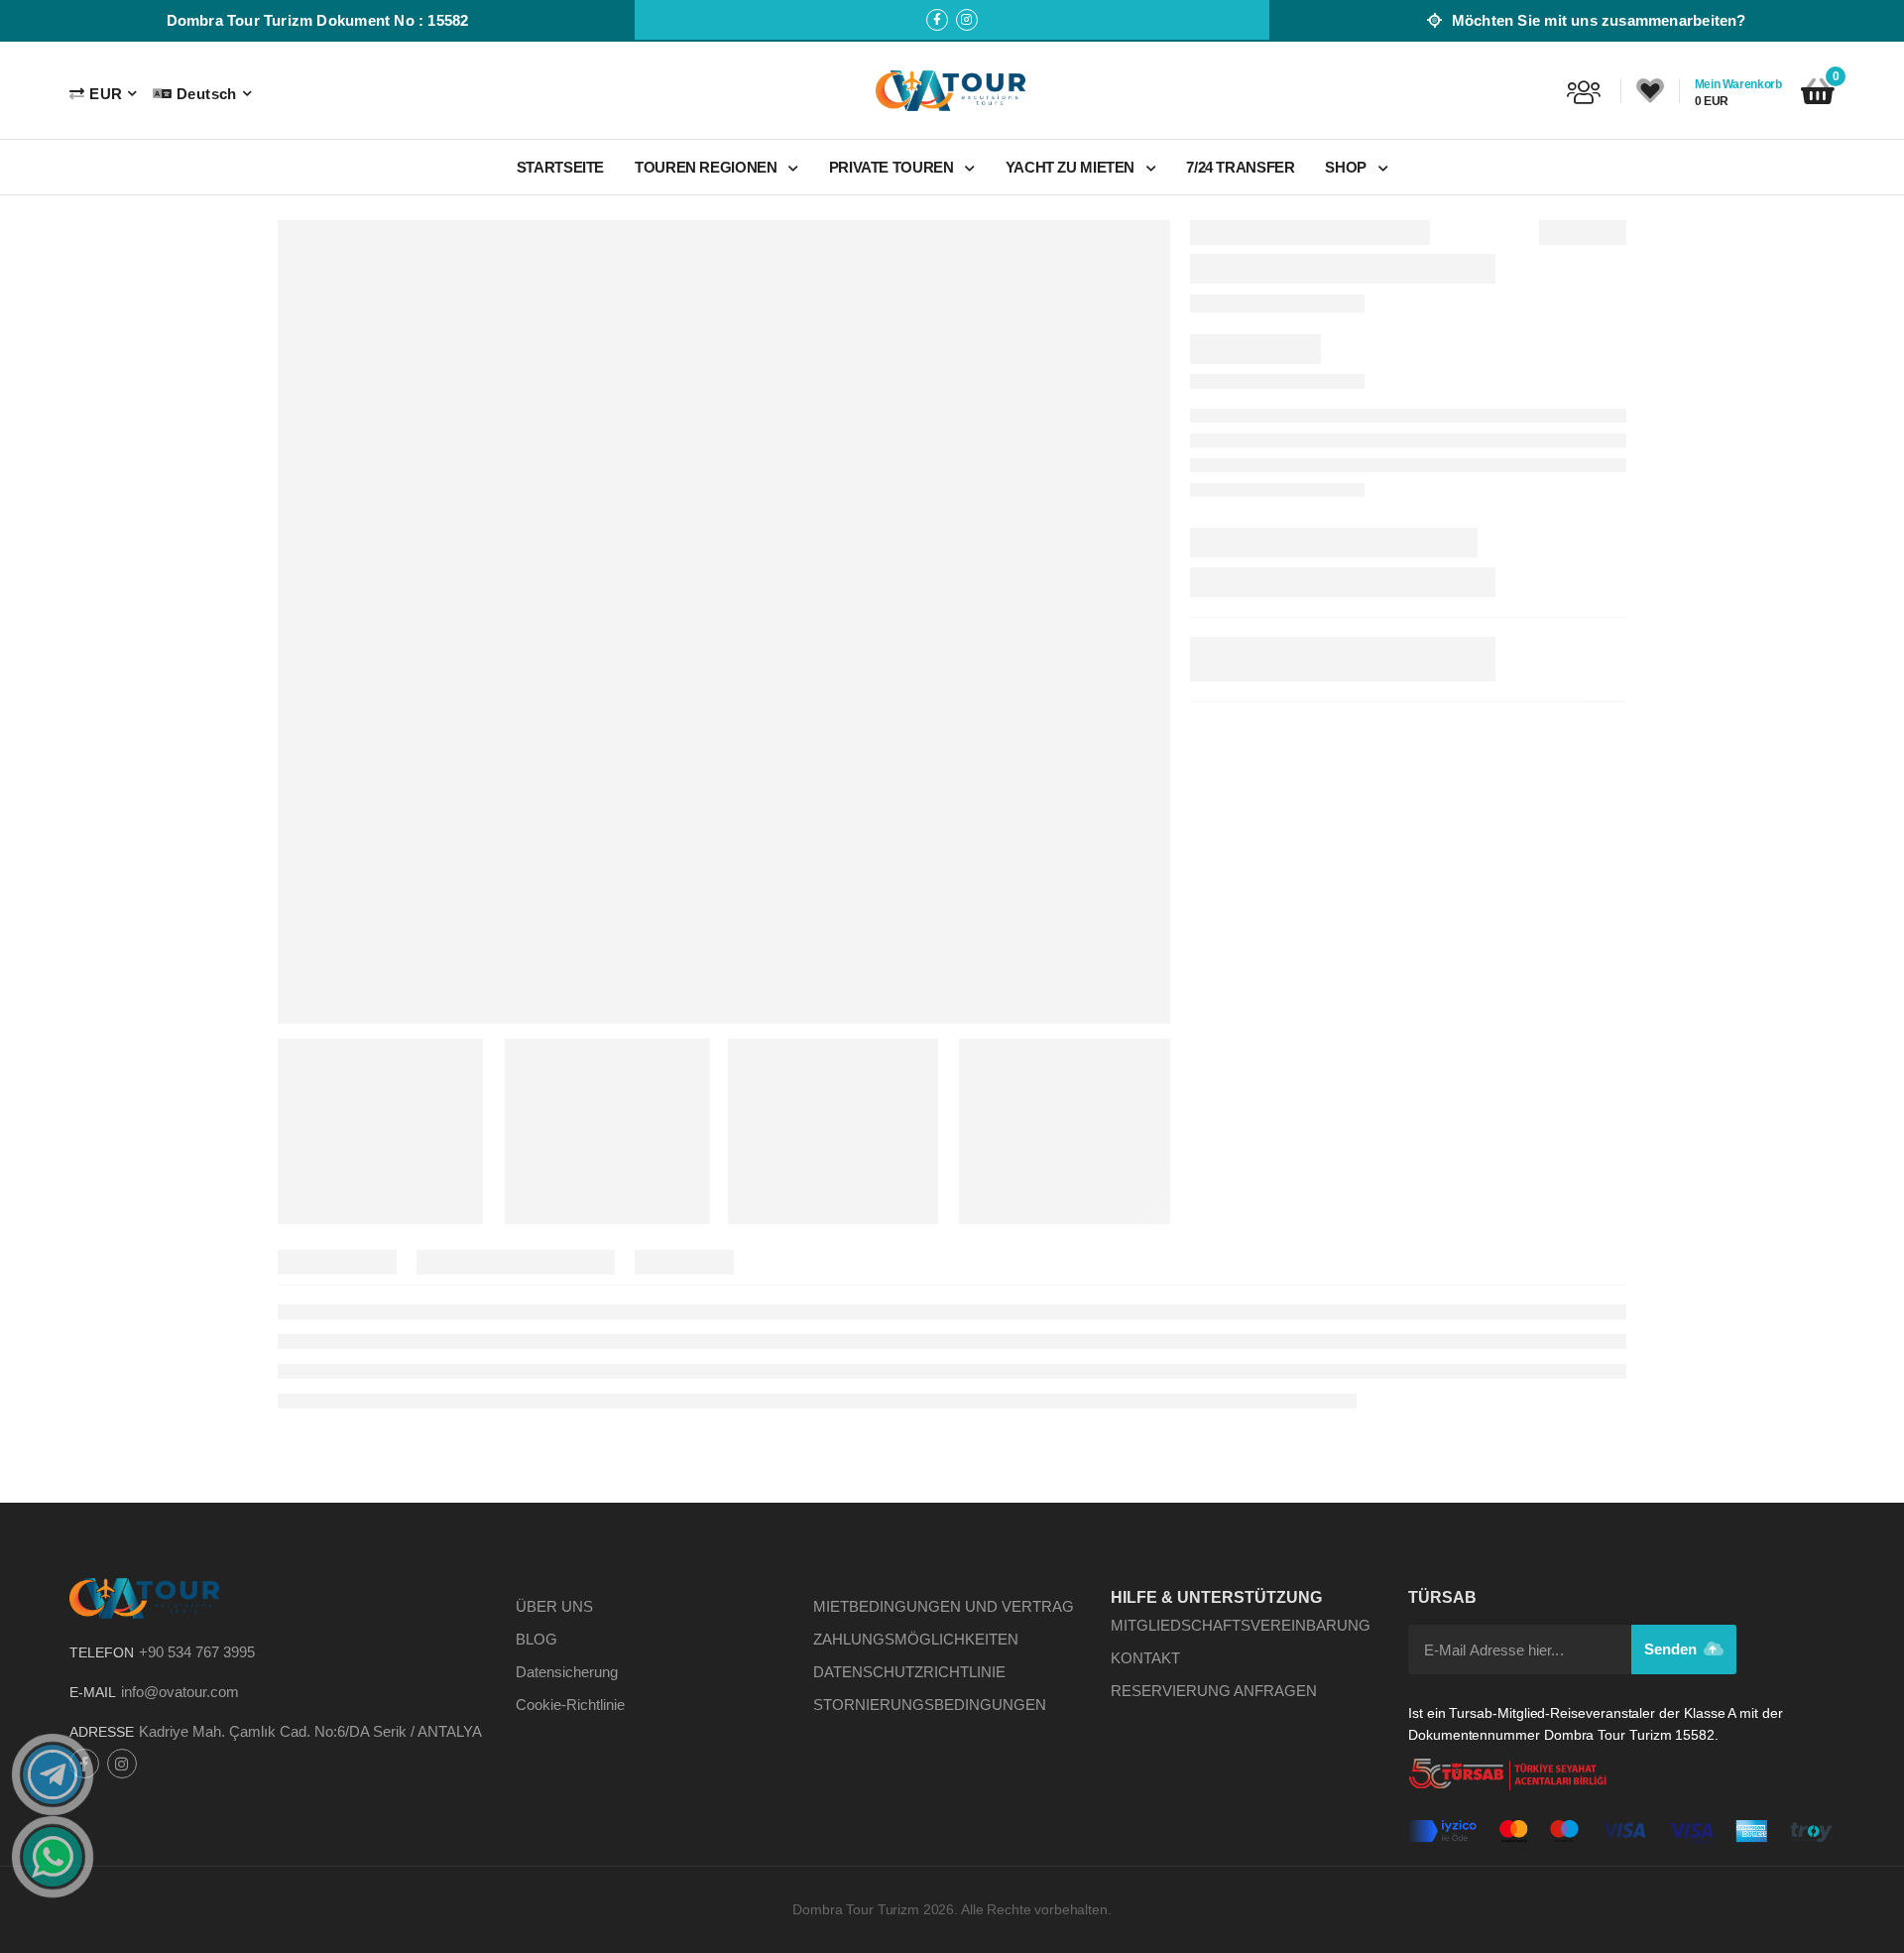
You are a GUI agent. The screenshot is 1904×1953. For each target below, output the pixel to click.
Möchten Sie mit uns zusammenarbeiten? (1597, 20)
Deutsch (206, 94)
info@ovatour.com (180, 1692)
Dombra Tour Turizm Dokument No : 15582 (318, 20)
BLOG (536, 1639)
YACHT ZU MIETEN (1072, 167)
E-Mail (93, 1692)
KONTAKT (1145, 1658)
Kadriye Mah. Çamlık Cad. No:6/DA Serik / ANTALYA (310, 1731)
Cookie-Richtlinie (570, 1705)
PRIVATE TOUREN (893, 167)
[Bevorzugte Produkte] (1650, 91)
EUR (106, 94)
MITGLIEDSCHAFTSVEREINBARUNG (1241, 1625)
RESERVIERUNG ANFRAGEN (1214, 1691)
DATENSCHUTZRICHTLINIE (909, 1672)
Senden (1673, 1649)
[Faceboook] (937, 20)
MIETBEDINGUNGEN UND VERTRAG (944, 1606)
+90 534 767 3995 (197, 1652)
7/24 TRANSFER (1240, 167)
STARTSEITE (560, 167)
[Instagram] (967, 20)
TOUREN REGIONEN (708, 167)
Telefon (102, 1652)
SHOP (1347, 167)
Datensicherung (567, 1672)
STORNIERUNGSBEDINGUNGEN (930, 1705)
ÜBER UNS (554, 1606)
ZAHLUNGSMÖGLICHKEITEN (916, 1639)
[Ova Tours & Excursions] (952, 90)
